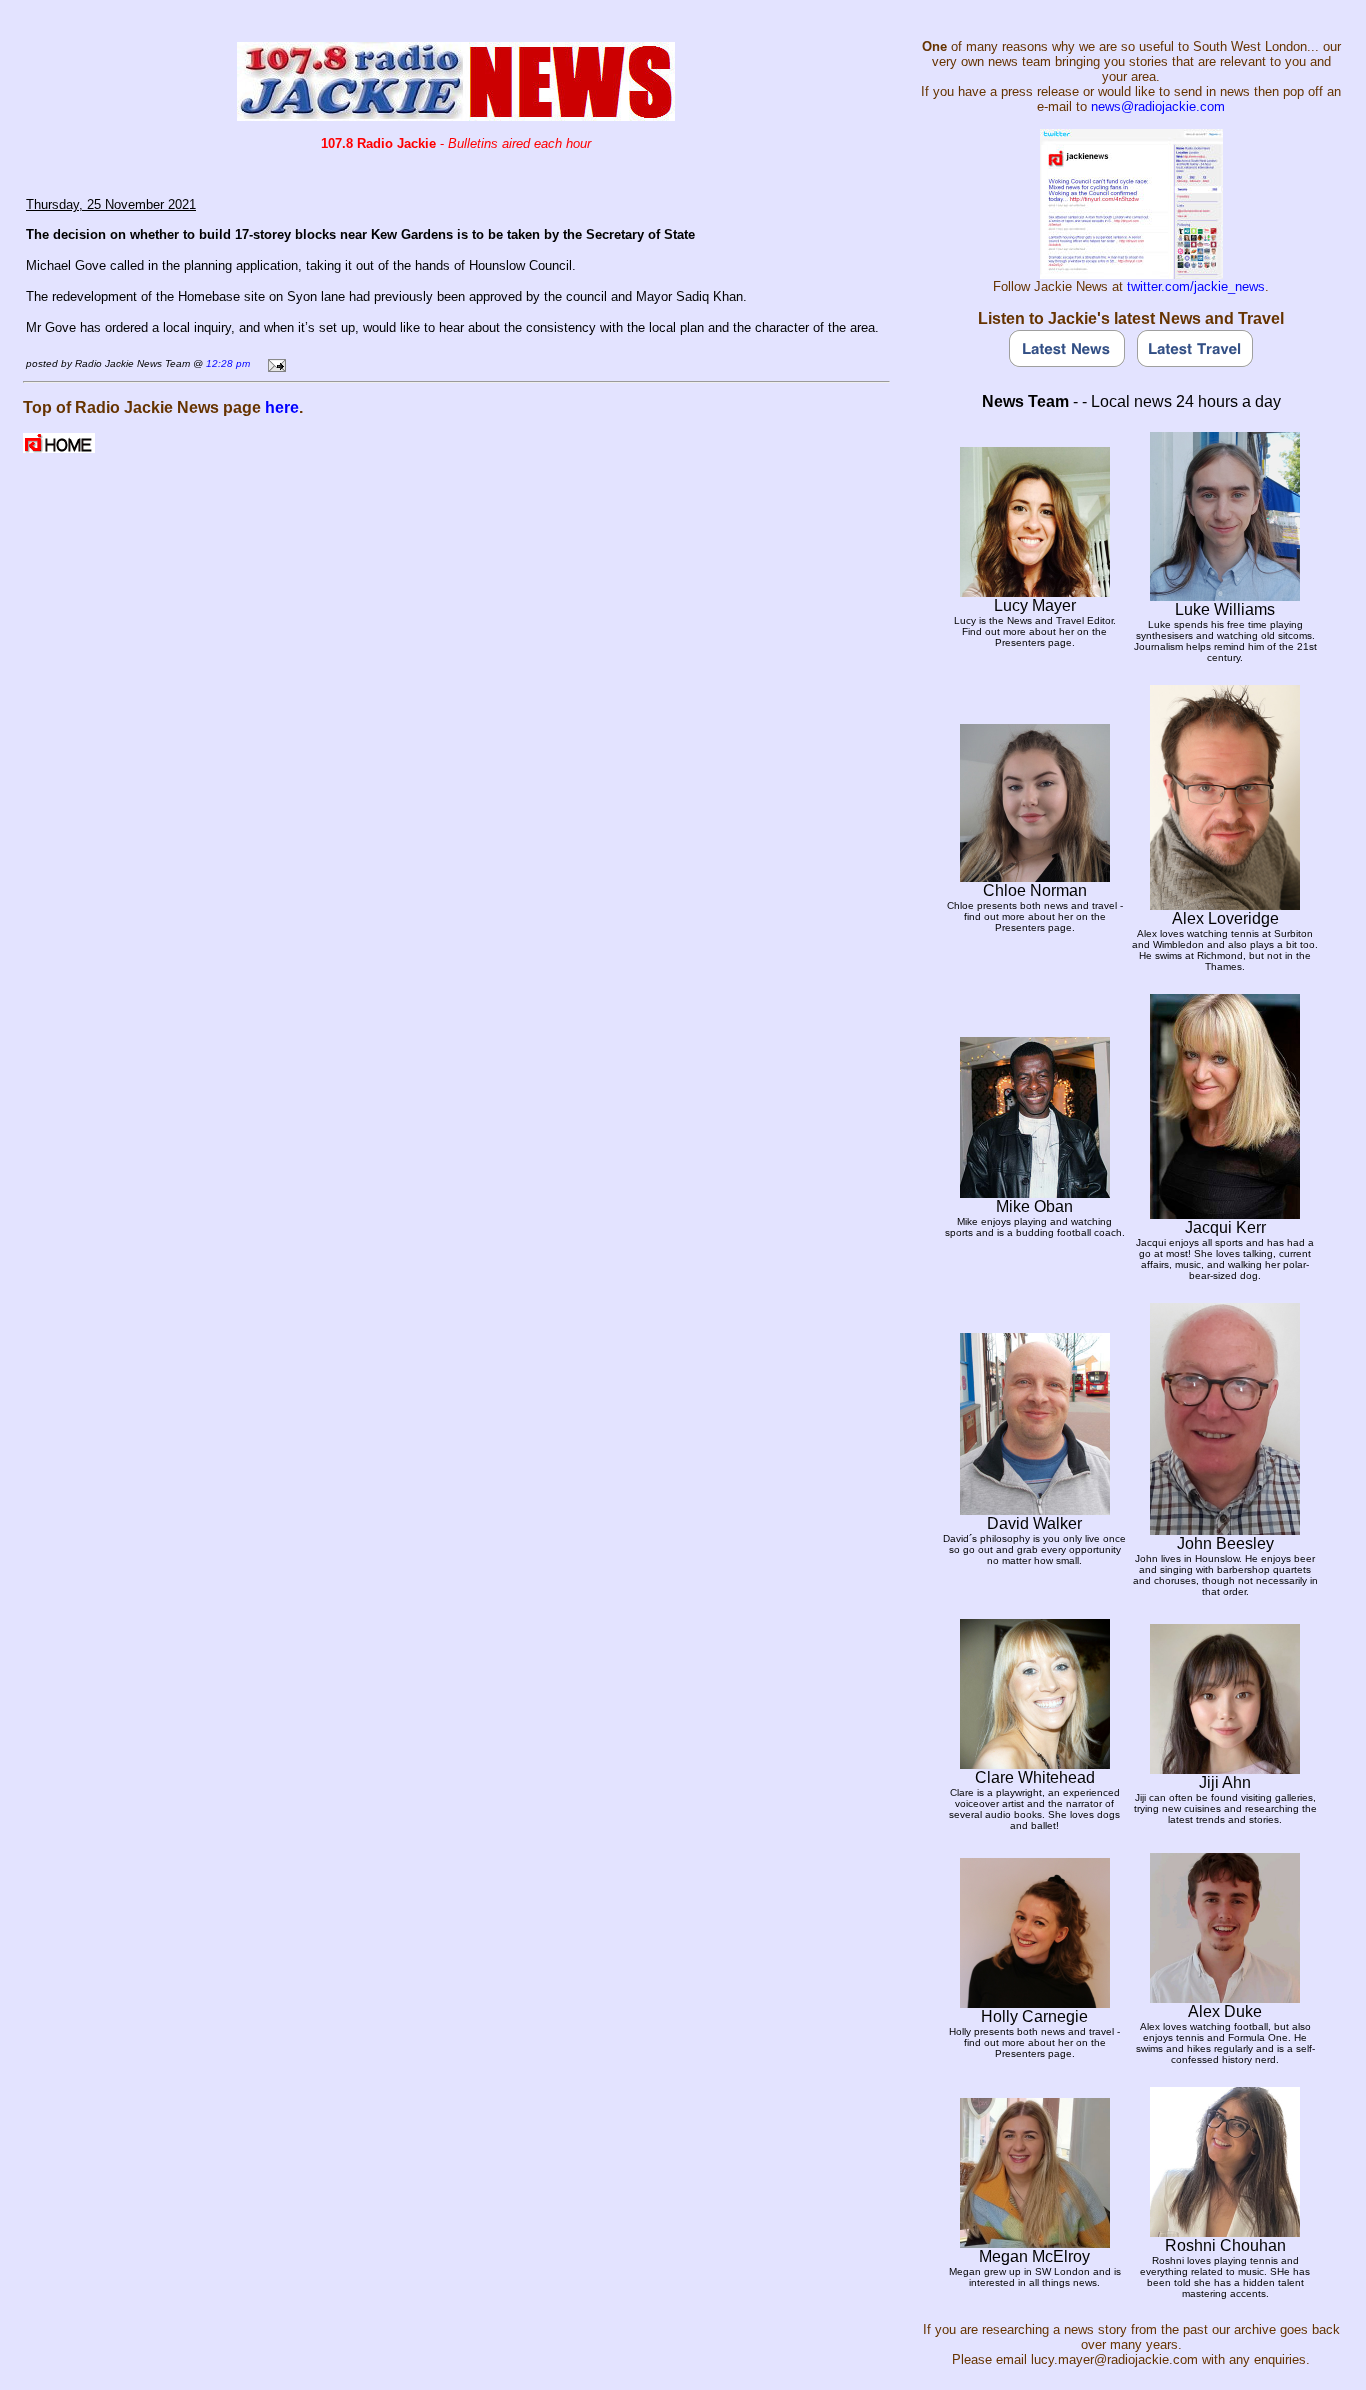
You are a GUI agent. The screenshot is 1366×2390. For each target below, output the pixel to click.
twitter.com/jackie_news (1196, 286)
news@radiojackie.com (1158, 106)
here (282, 407)
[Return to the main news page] (456, 115)
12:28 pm (228, 363)
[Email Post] (273, 362)
